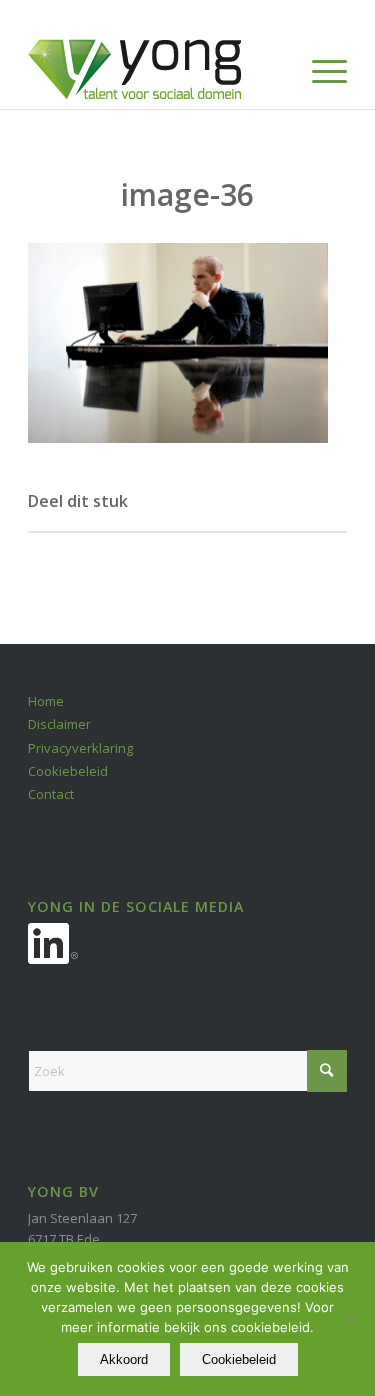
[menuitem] (319, 69)
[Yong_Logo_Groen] (155, 69)
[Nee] (350, 1319)
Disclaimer (59, 724)
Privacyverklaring (80, 748)
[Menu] (319, 69)
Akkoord (124, 1359)
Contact (51, 794)
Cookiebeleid (68, 771)
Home (46, 701)
